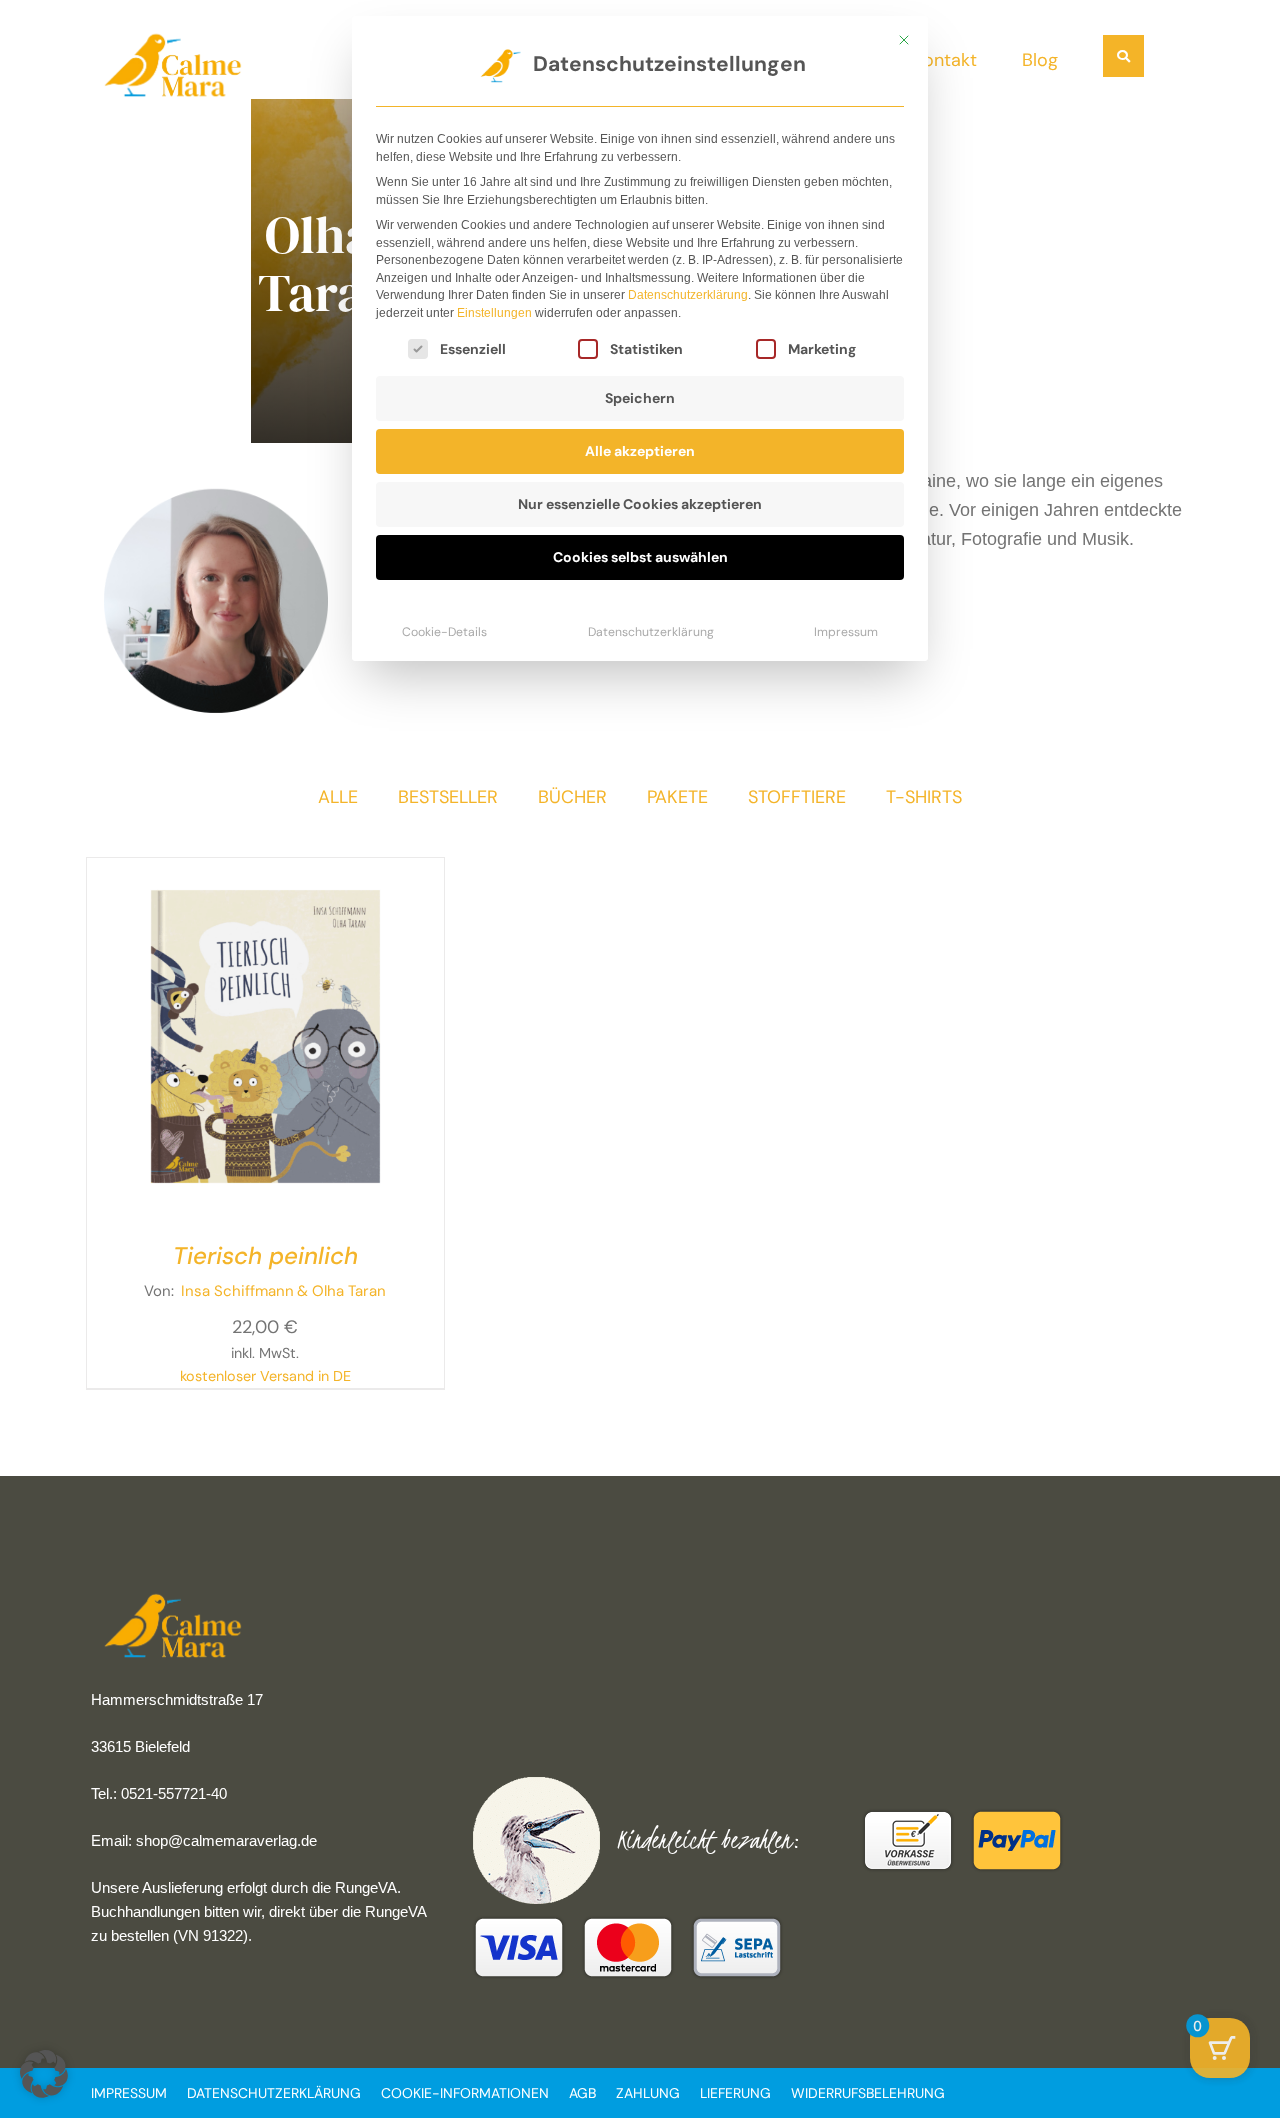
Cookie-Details (444, 632)
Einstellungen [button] (494, 313)
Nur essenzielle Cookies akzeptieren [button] (640, 504)
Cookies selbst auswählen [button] (640, 557)
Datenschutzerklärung (688, 295)
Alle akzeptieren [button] (640, 451)
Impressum (846, 632)
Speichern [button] (640, 398)
